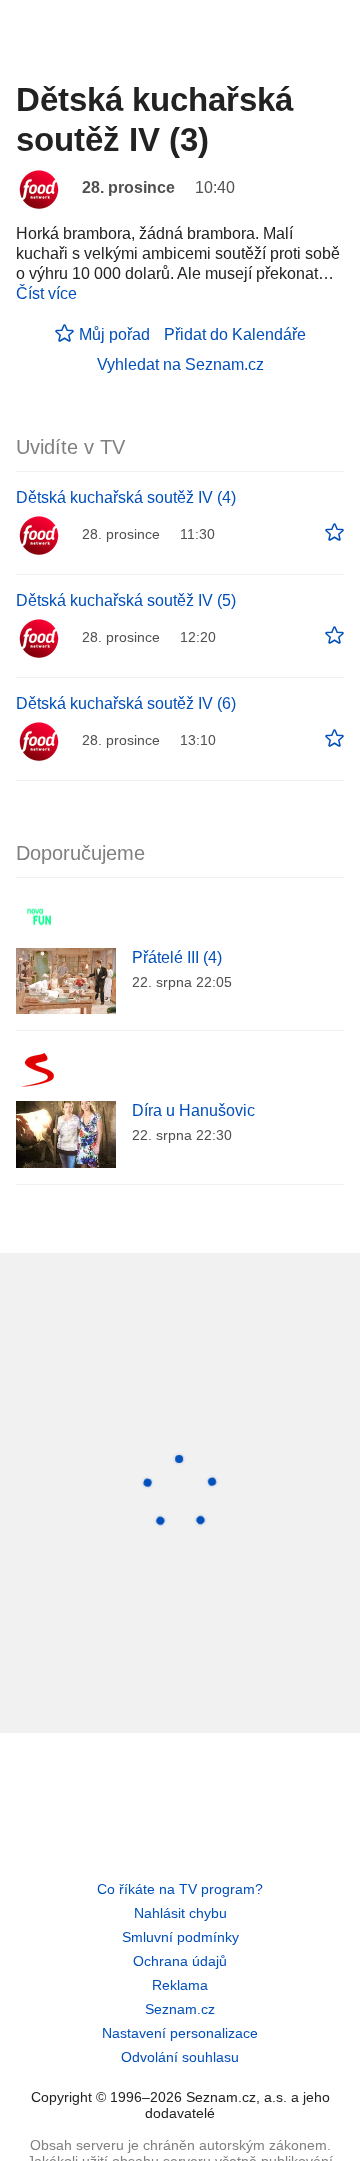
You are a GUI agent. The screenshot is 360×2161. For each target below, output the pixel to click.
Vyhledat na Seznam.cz (180, 364)
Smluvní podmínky (180, 1937)
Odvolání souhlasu (180, 2057)
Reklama (180, 1985)
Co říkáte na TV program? (180, 1889)
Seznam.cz (180, 2009)
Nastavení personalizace (180, 2033)
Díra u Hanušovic (193, 1110)
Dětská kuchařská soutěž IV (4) (126, 497)
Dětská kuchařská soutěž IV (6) (126, 703)
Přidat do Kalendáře (235, 334)
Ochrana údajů (180, 1961)
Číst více (46, 293)
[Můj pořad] (334, 533)
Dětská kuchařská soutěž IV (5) (126, 600)
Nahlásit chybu (180, 1913)
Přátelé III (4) (177, 957)
